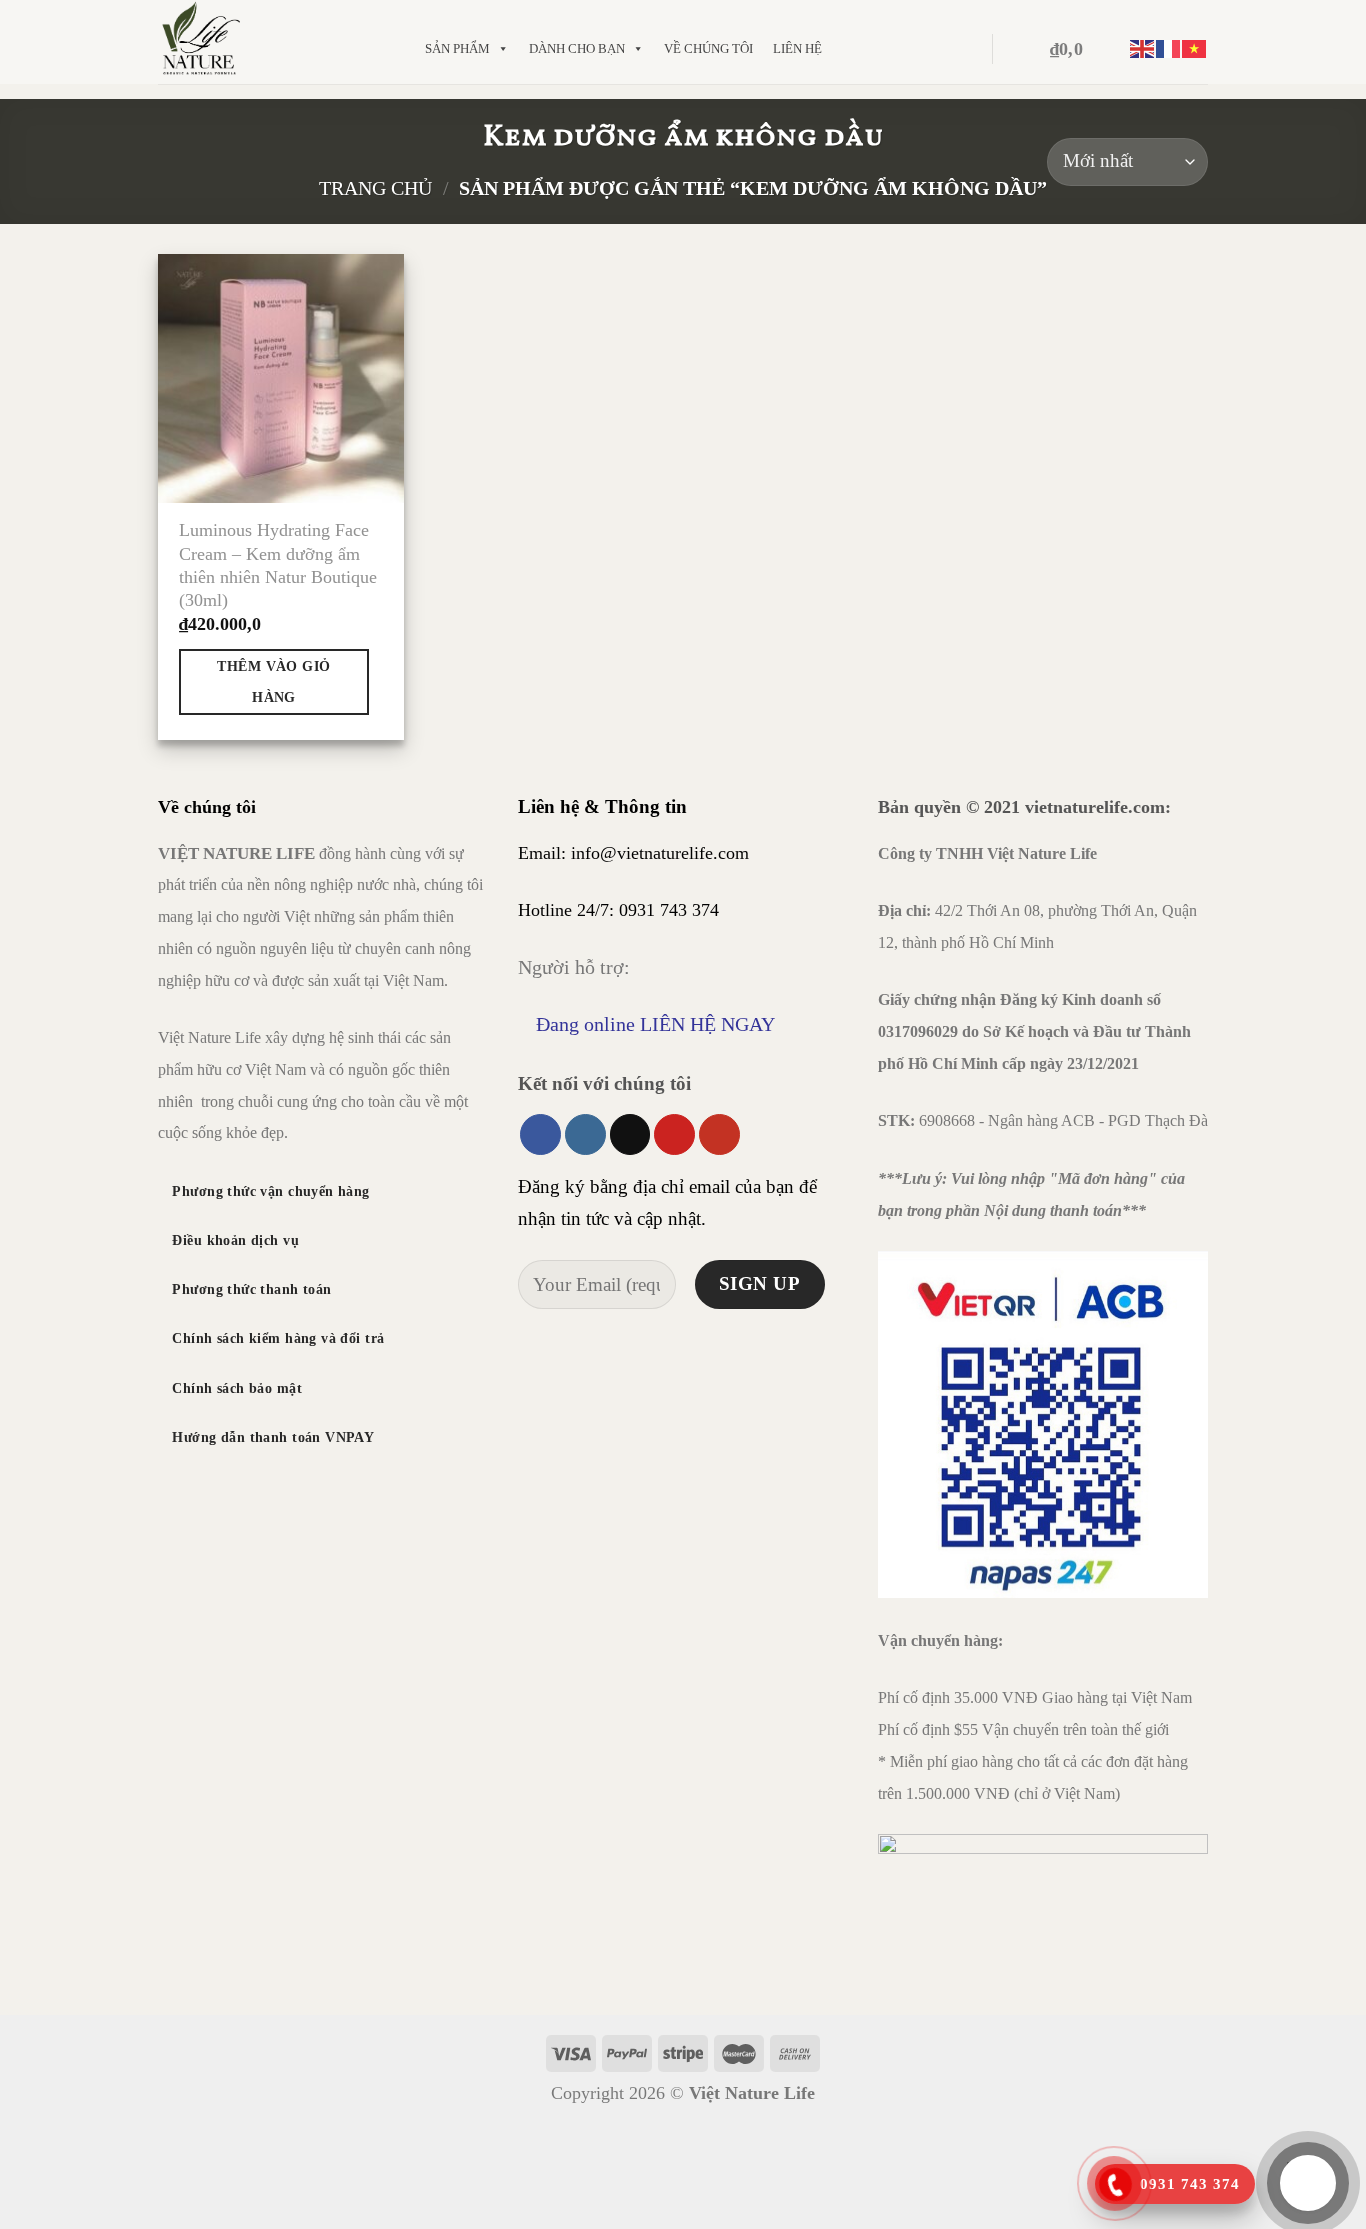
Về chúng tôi (708, 48)
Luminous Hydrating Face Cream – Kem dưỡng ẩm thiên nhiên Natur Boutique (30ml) (278, 565)
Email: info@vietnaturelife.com (633, 853)
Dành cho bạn (577, 48)
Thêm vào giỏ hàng (273, 681)
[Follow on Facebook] (540, 1134)
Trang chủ (375, 188)
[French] (1169, 49)
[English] (1143, 49)
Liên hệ (797, 48)
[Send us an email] (630, 1134)
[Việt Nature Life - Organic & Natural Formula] (271, 42)
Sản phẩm (457, 48)
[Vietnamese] (1195, 49)
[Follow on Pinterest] (674, 1134)
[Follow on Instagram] (585, 1134)
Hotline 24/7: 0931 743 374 (618, 910)
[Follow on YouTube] (719, 1134)
